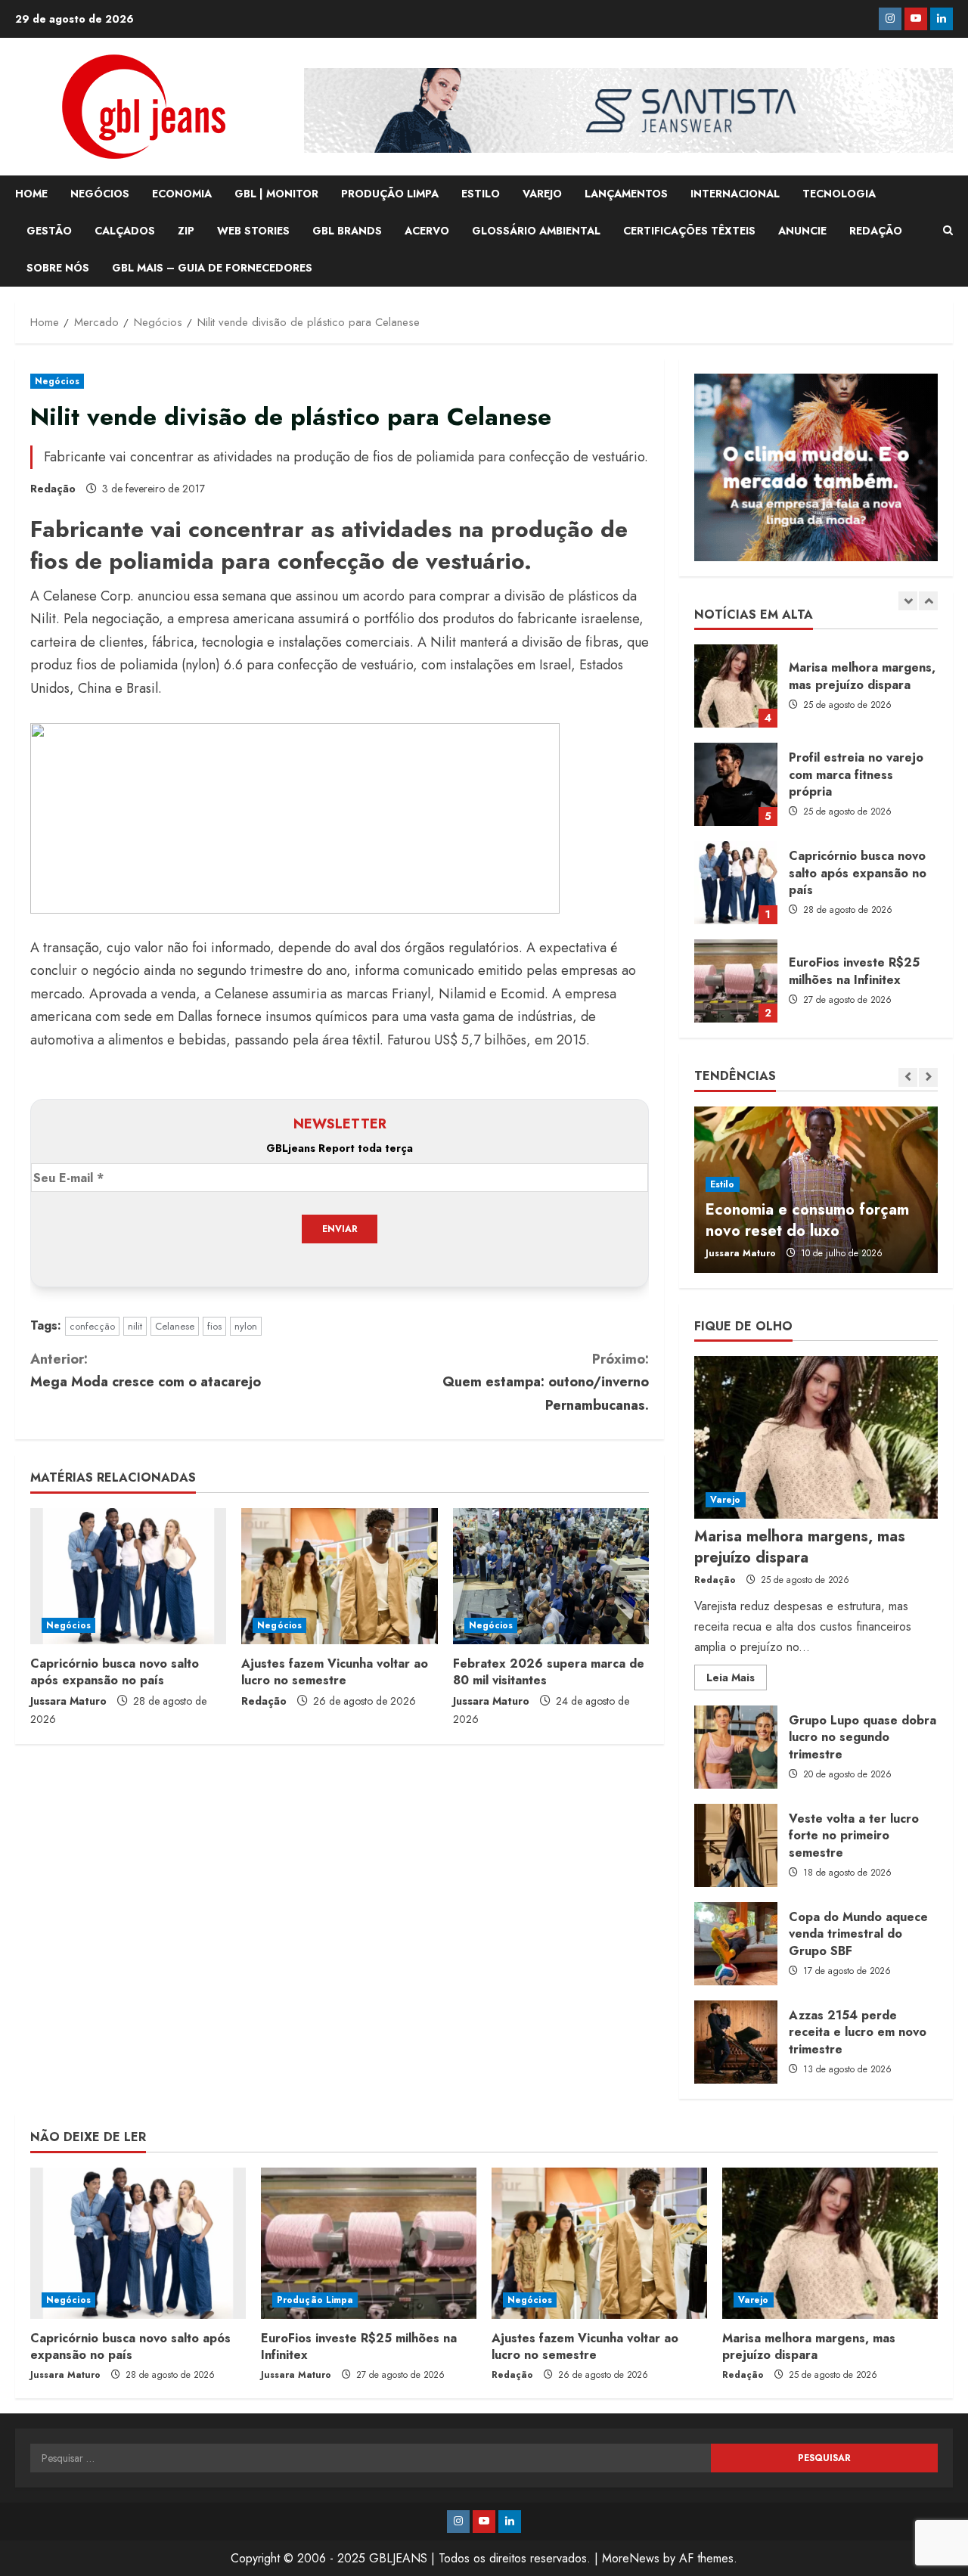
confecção (92, 1326)
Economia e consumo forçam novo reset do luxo (807, 1220)
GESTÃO (49, 231)
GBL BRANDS (347, 231)
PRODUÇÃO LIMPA (390, 194)
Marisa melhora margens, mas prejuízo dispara (736, 686)
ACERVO (427, 231)
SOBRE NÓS (58, 268)
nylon (246, 1326)
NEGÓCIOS (100, 194)
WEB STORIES (253, 231)
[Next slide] (928, 601)
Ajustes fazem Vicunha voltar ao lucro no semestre (335, 1672)
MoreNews (631, 2558)
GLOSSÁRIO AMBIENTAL (536, 231)
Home (31, 194)
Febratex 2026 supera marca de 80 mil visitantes (549, 1672)
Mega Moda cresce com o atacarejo (146, 1371)
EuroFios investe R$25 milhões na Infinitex (736, 981)
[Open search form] (948, 231)
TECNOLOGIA (839, 194)
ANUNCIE (802, 231)
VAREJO (542, 194)
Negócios (57, 381)
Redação (53, 489)
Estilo (723, 1184)
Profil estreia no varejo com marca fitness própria (736, 784)
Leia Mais (737, 1680)
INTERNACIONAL (735, 194)
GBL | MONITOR (276, 194)
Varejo (726, 1500)
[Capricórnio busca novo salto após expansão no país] (128, 1576)
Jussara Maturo (68, 1701)
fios (214, 1326)
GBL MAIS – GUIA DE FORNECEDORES (212, 268)
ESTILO (481, 194)
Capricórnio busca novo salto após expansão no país (115, 1672)
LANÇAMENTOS (626, 194)
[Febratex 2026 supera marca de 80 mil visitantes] (551, 1576)
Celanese (175, 1326)
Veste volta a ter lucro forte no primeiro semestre (736, 1845)
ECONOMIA (182, 194)
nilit (135, 1326)
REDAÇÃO (876, 231)
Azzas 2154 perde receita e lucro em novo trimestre (736, 2042)
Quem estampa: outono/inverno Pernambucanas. (546, 1382)
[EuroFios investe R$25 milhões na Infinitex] (369, 2243)
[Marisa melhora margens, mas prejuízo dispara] (816, 1437)
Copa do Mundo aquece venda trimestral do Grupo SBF (736, 1944)
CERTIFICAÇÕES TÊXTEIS (689, 231)
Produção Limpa (315, 2300)
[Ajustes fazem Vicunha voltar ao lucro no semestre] (339, 1576)
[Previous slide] (908, 601)
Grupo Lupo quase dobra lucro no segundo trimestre (736, 1747)
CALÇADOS (125, 231)
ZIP (186, 231)
